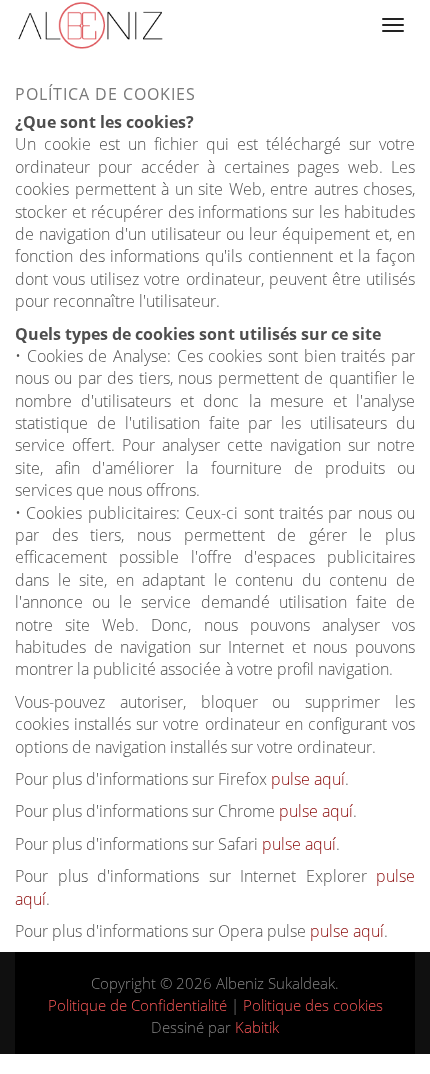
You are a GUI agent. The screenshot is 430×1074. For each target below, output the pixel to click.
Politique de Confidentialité (137, 1005)
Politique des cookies (313, 1005)
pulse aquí (308, 779)
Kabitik (257, 1027)
